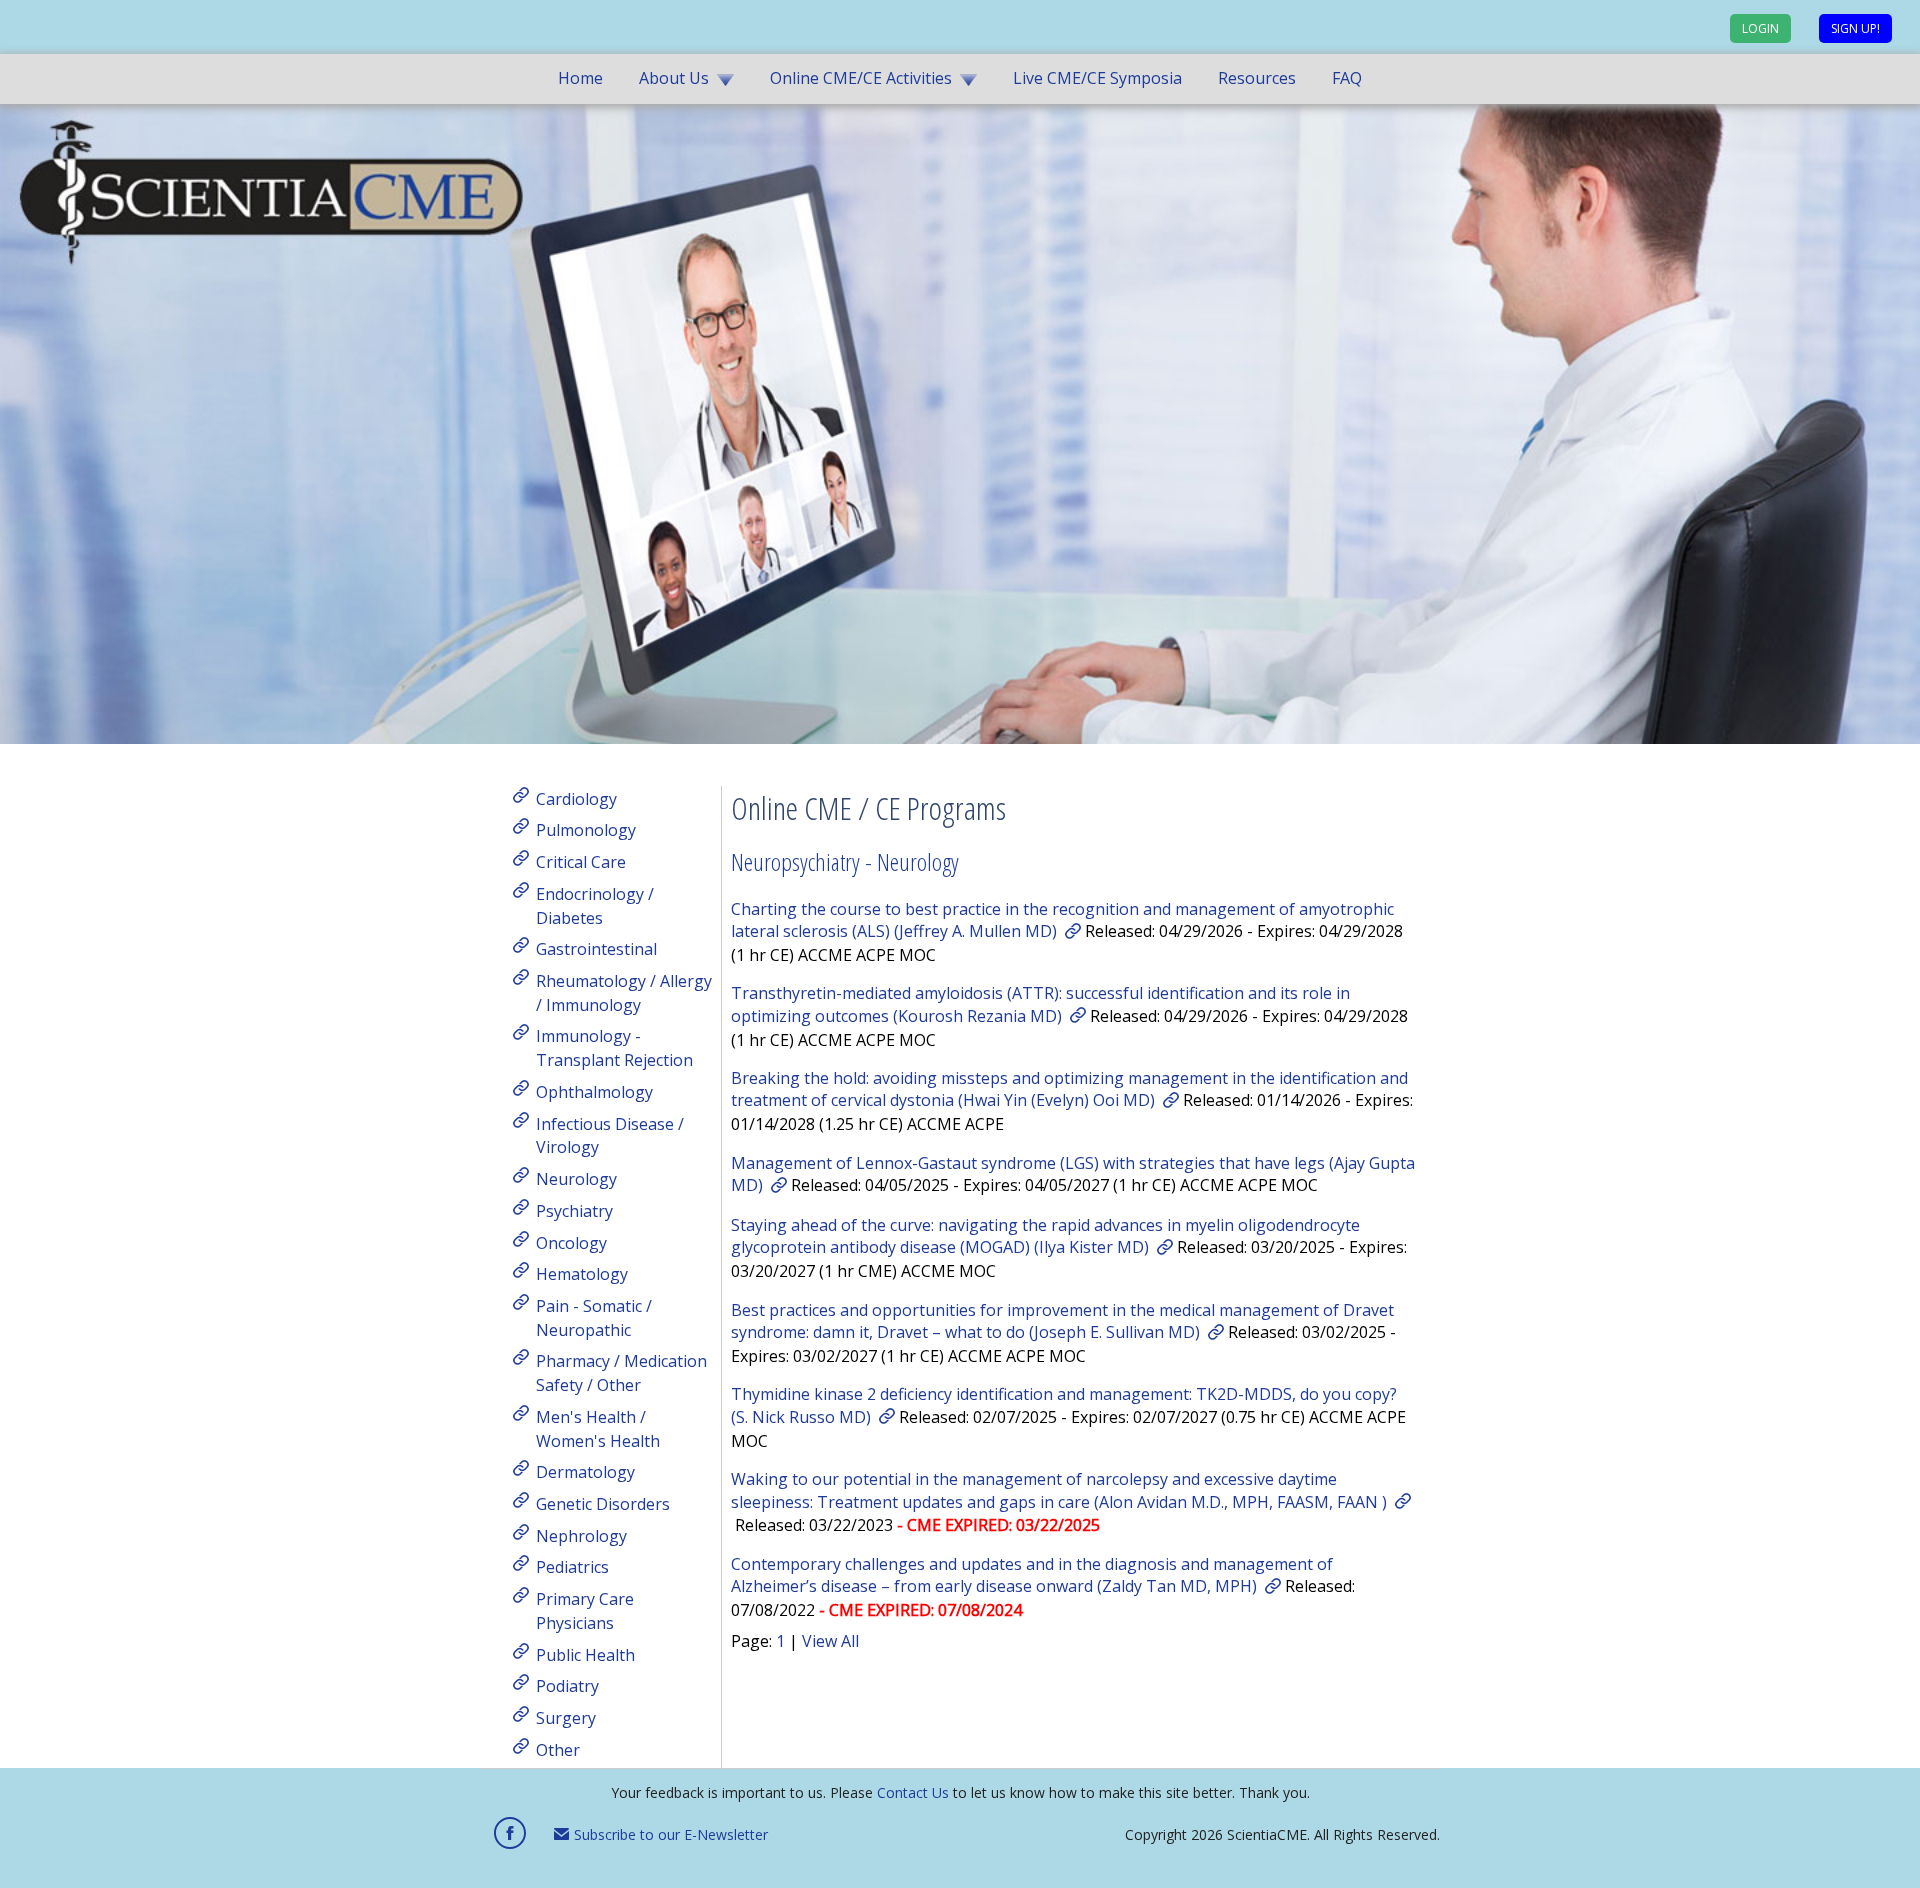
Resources (1257, 78)
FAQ (1347, 78)
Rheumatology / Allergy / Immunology (624, 993)
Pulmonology (586, 830)
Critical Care (581, 862)
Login (1760, 28)
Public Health (585, 1654)
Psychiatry (574, 1211)
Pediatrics (572, 1567)
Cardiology (576, 798)
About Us (674, 78)
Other (558, 1749)
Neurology (576, 1179)
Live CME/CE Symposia (1097, 78)
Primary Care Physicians (585, 1611)
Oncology (571, 1242)
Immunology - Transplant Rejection (614, 1048)
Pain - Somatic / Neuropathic (594, 1318)
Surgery (566, 1718)
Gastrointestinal (596, 949)
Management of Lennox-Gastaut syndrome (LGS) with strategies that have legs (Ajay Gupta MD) (1073, 1174)
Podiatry (567, 1686)
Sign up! (1855, 28)
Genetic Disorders (603, 1504)
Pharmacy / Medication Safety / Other (621, 1373)
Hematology (582, 1274)
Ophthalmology (594, 1092)
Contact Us (913, 1792)
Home (580, 78)
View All (830, 1641)
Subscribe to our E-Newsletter (669, 1834)
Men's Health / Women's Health (598, 1429)
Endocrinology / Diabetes (595, 906)
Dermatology (585, 1472)
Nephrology (581, 1535)
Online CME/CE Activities (861, 78)
